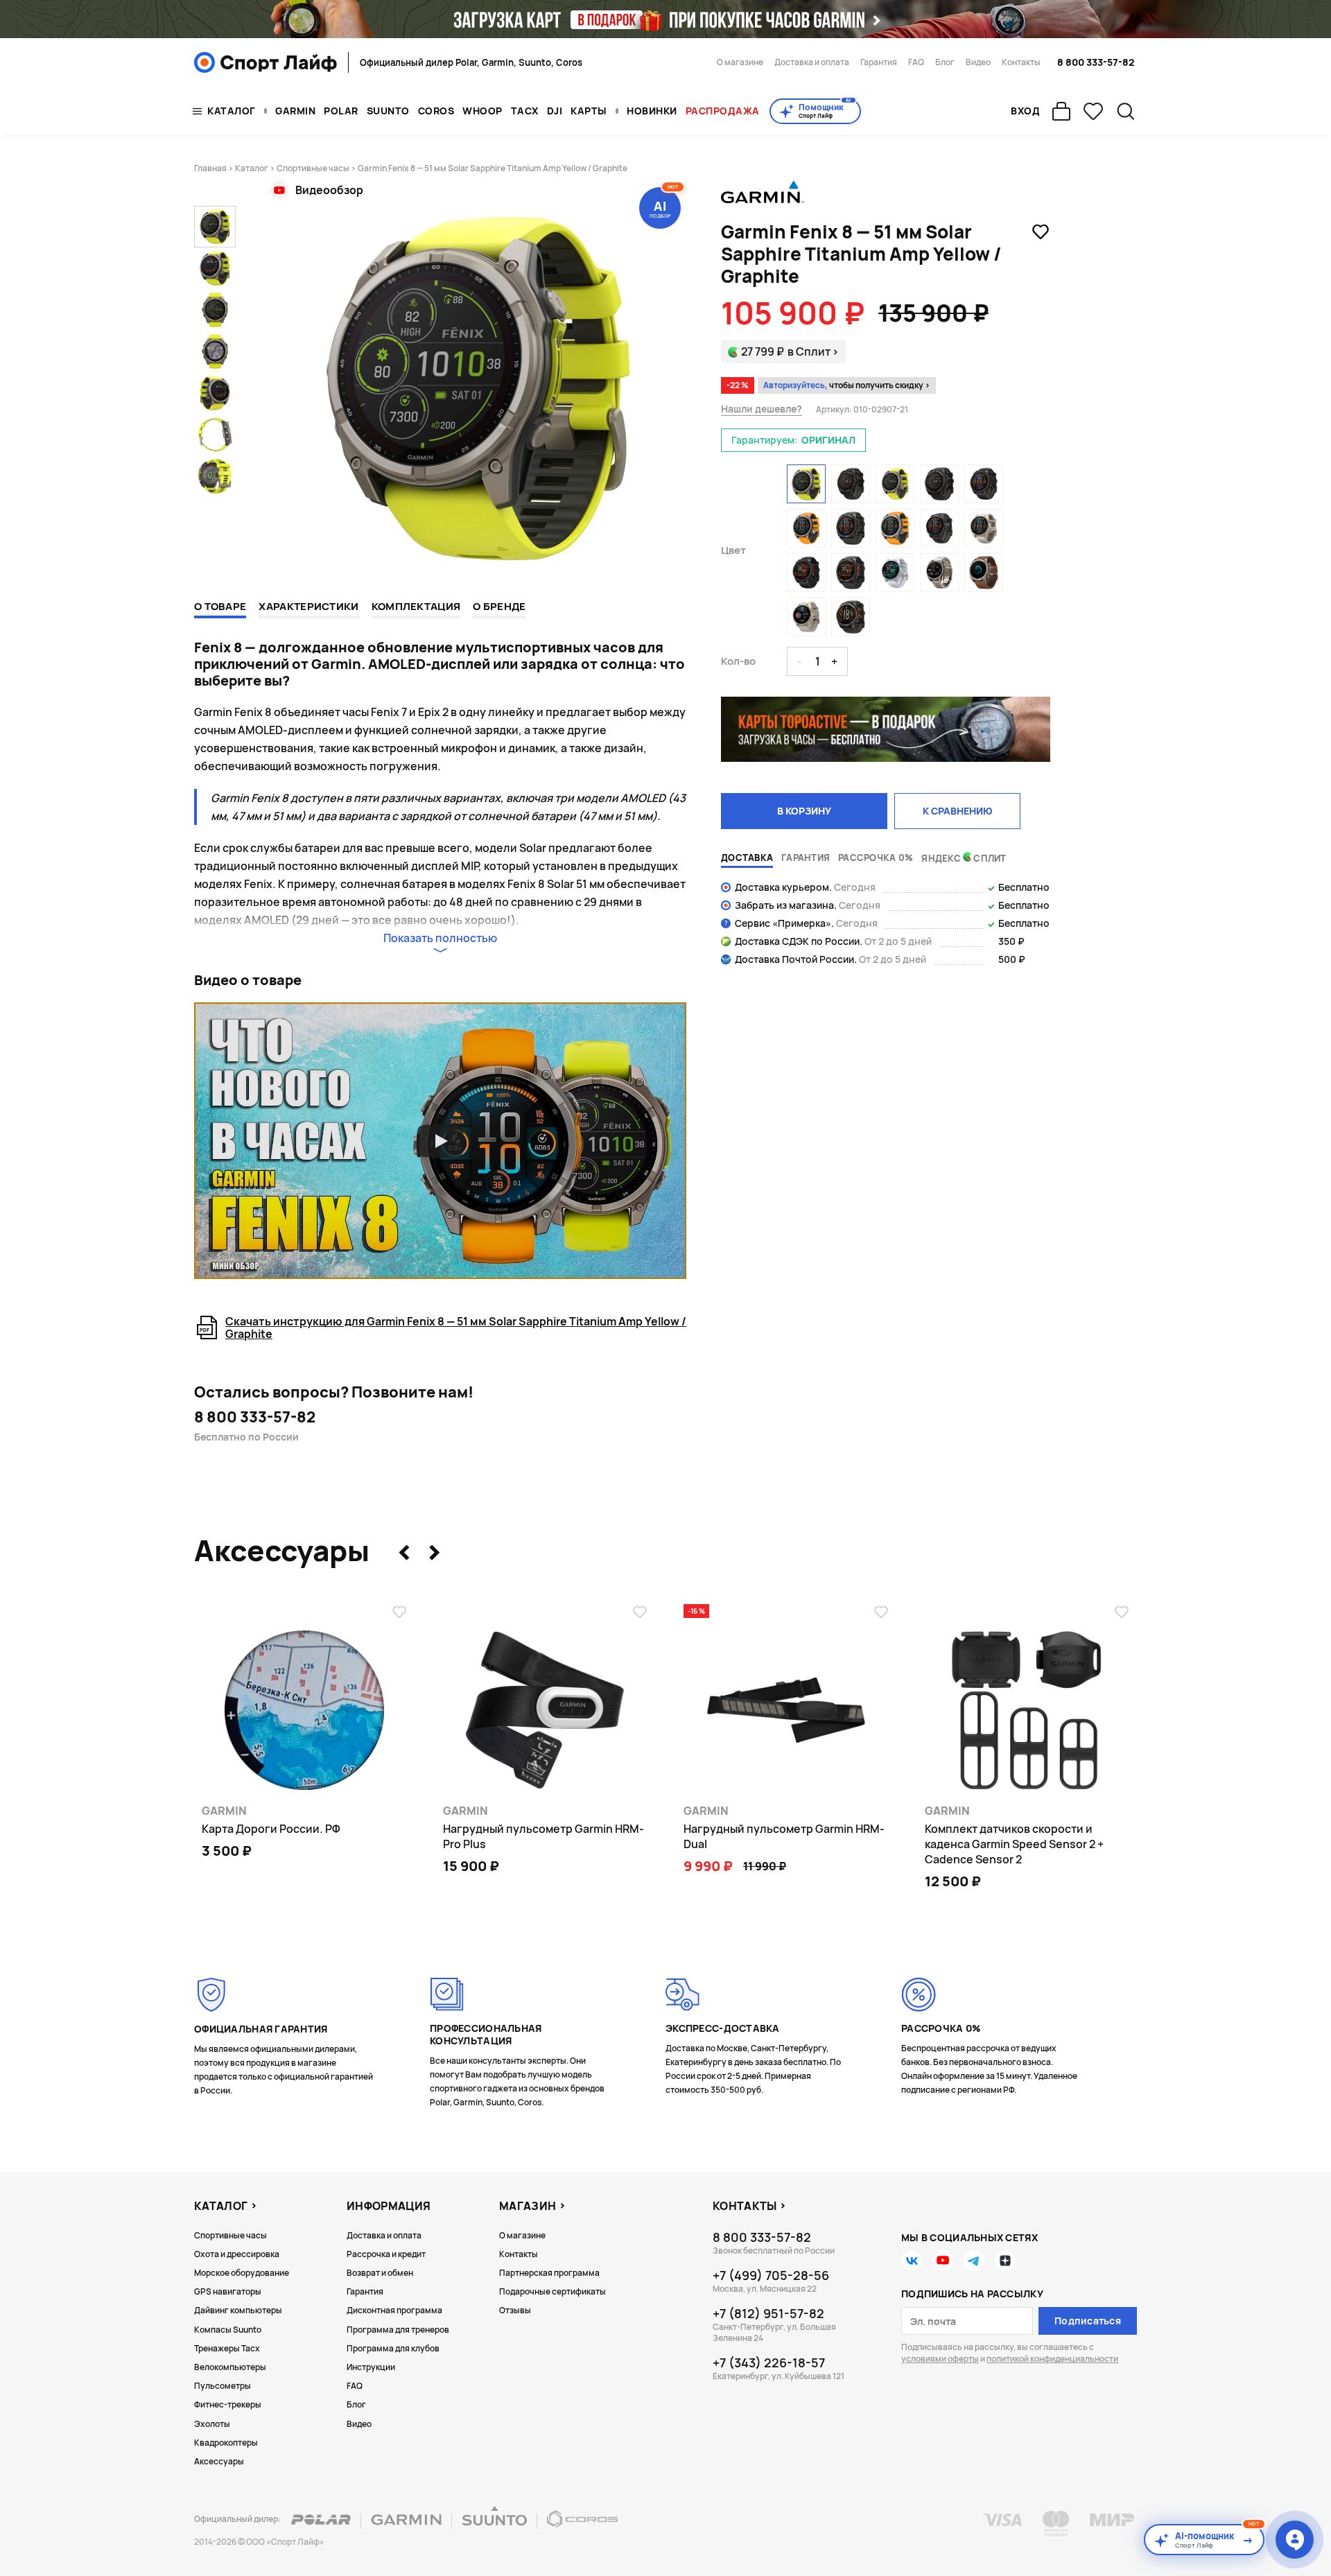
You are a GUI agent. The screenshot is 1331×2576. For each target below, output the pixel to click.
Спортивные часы (313, 168)
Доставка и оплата (812, 62)
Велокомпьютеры (230, 2367)
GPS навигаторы (228, 2291)
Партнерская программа (549, 2273)
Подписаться (1088, 2321)
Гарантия (879, 62)
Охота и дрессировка (237, 2254)
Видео (978, 62)
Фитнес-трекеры (228, 2404)
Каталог (232, 111)
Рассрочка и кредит (386, 2254)
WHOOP (482, 111)
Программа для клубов (393, 2348)
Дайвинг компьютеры (238, 2310)
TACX (525, 111)
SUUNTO (388, 111)
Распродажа (723, 111)
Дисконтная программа (394, 2310)
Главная (210, 168)
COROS (436, 111)
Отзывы (515, 2310)
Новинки (652, 111)
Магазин (528, 2206)
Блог (945, 62)
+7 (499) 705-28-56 (771, 2275)
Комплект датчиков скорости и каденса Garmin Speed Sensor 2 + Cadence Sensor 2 (1014, 1844)
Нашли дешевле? (762, 409)
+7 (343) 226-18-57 (769, 2362)
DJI (555, 111)
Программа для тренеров (398, 2330)
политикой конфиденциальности (1052, 2359)
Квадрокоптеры (226, 2443)
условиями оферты (940, 2359)
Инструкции (371, 2367)
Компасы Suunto (228, 2330)
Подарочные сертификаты (553, 2291)
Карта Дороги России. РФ (271, 1829)
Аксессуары (219, 2461)
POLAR (341, 111)
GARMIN (295, 111)
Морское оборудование (242, 2273)
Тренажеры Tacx (227, 2348)
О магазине (740, 62)
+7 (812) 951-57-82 (768, 2313)
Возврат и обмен (380, 2273)
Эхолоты (212, 2424)
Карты (589, 111)
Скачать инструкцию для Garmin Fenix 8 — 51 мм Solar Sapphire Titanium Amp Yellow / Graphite (456, 1328)
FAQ (916, 62)
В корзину (804, 811)
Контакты (1021, 62)
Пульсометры (223, 2386)
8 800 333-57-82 (1096, 62)
